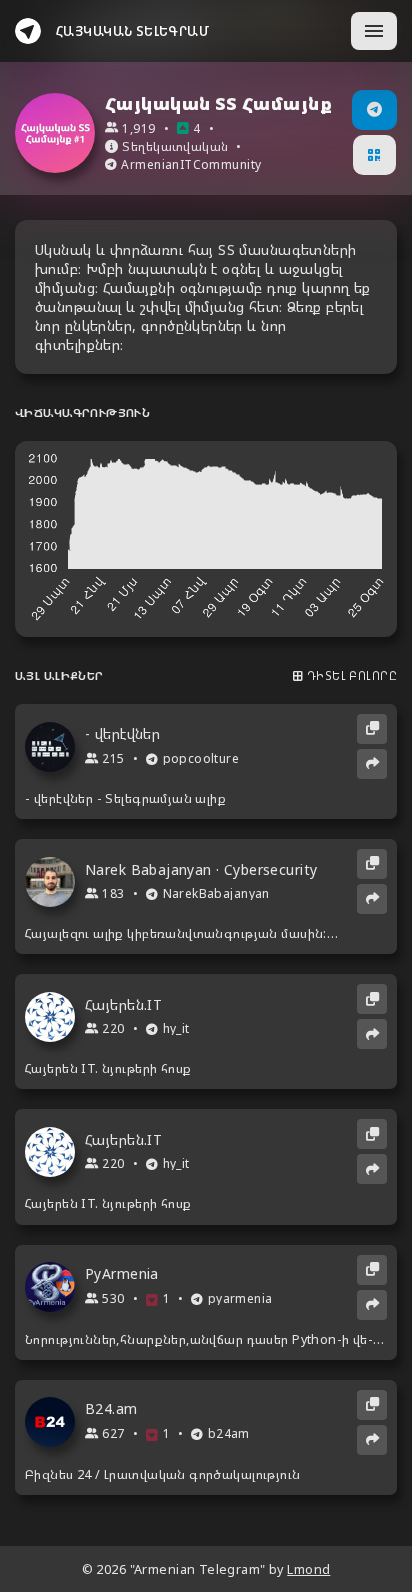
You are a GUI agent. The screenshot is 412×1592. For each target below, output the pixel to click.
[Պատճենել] (372, 729)
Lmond (308, 1569)
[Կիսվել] (372, 764)
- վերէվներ (122, 734)
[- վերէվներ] (55, 747)
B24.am (111, 1409)
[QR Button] (374, 155)
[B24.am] (55, 1422)
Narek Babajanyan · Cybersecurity (201, 870)
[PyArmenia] (55, 1287)
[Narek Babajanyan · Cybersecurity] (55, 882)
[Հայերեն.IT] (55, 1017)
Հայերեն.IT (123, 1005)
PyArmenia (122, 1274)
